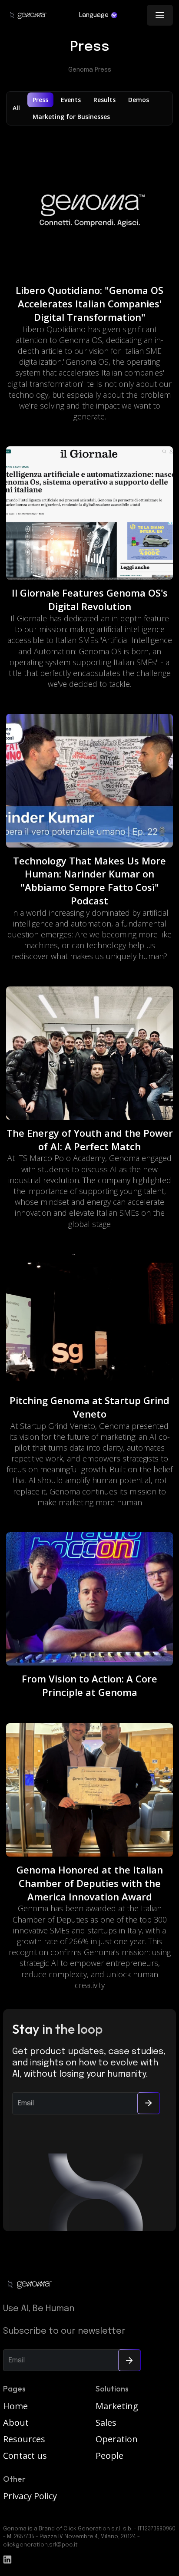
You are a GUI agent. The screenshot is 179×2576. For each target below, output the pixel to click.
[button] (98, 15)
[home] (28, 15)
